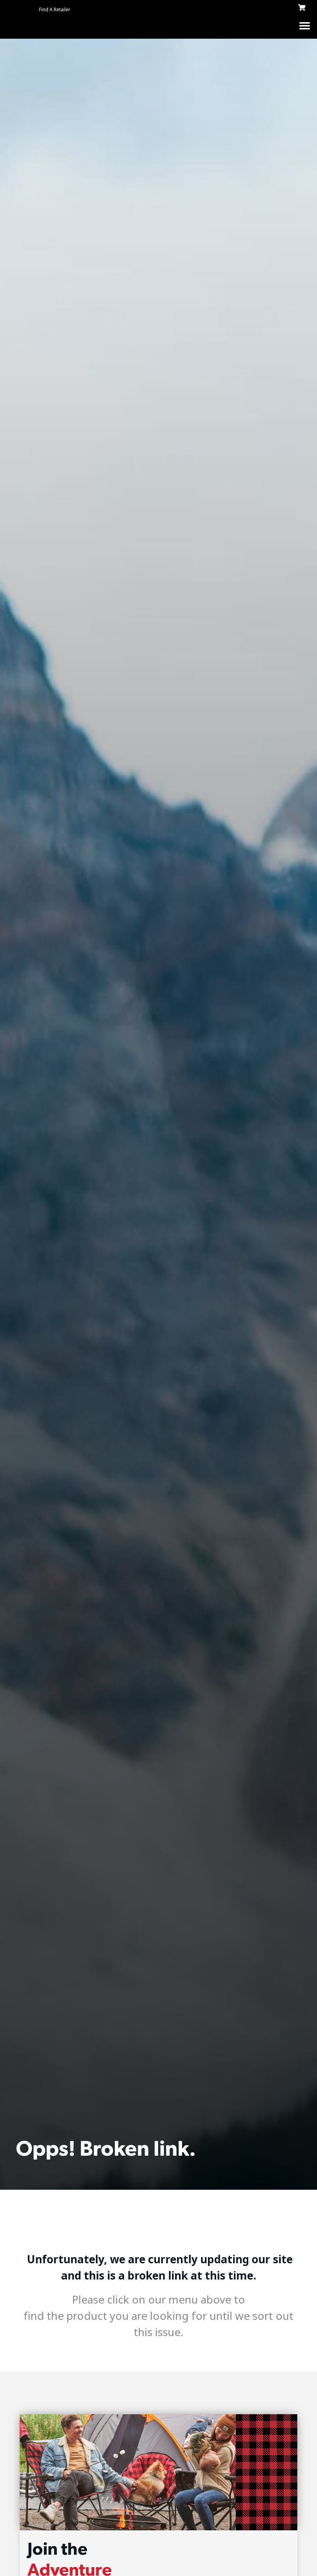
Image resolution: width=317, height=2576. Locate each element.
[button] (304, 25)
